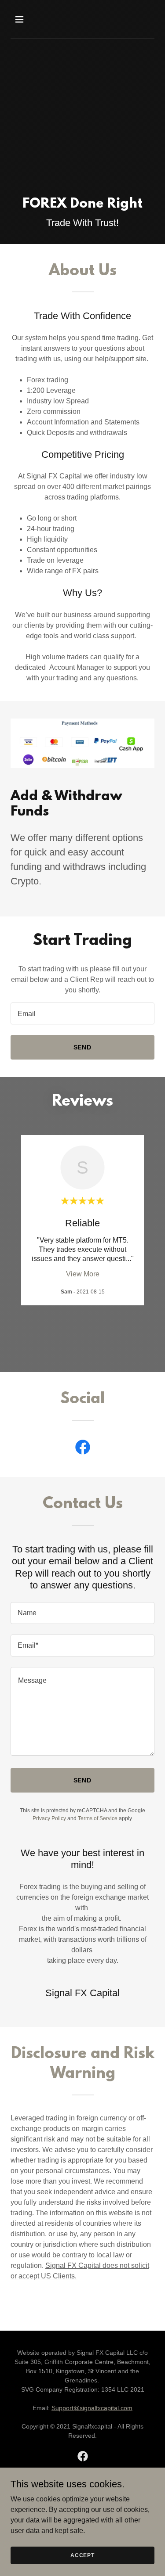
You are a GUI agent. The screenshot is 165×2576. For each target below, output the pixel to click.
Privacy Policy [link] (49, 1818)
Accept (82, 2555)
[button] (21, 19)
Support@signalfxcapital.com (92, 2408)
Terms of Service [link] (98, 1818)
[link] (83, 1449)
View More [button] (83, 1274)
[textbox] (82, 1013)
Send (83, 1047)
